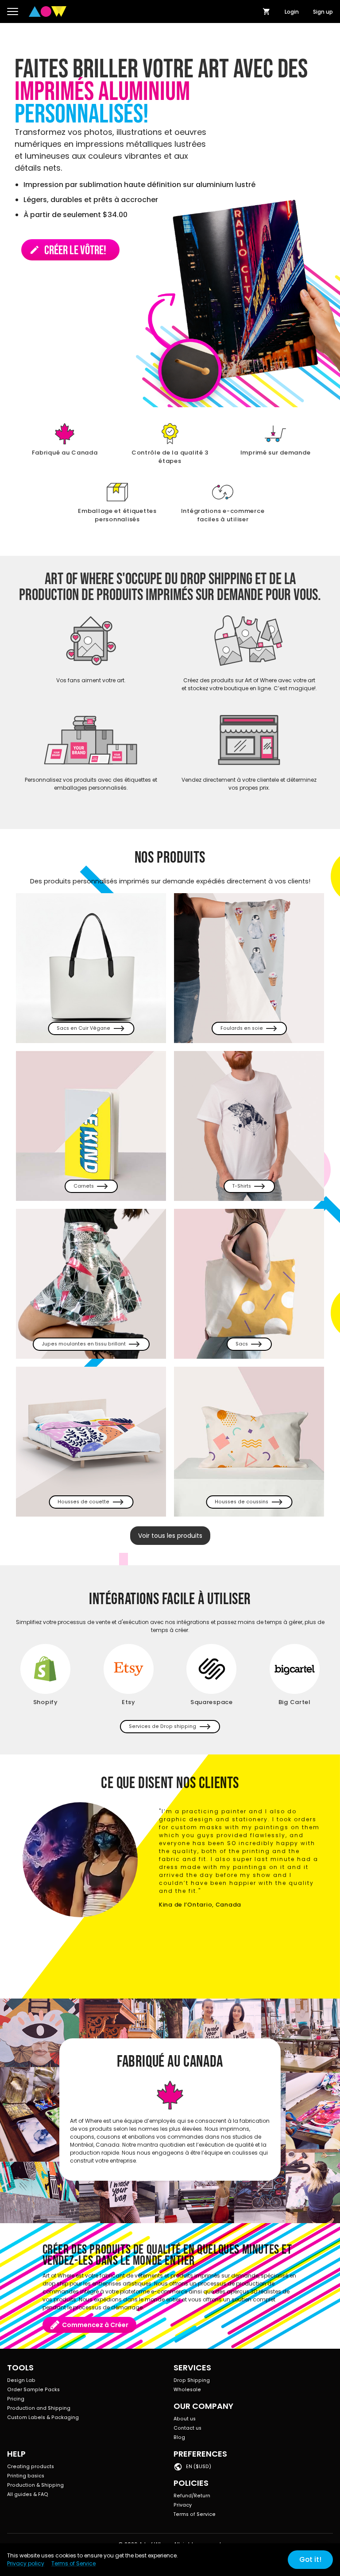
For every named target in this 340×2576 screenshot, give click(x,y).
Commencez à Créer (95, 2325)
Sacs (242, 1344)
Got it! (310, 2559)
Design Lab (21, 2380)
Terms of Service (195, 2514)
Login (292, 12)
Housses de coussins (241, 1502)
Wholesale (187, 2390)
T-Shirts (242, 1186)
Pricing (16, 2399)
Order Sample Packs (33, 2390)
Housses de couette (83, 1502)
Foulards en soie (242, 1028)
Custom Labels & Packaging (43, 2417)
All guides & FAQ (28, 2494)
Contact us (187, 2428)
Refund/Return (192, 2496)
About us (185, 2419)
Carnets (84, 1186)
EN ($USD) (199, 2467)
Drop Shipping (192, 2380)
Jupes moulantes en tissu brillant (84, 1344)
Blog (179, 2437)
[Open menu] (13, 11)
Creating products (31, 2467)
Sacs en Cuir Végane (83, 1028)
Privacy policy (26, 2563)
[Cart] (267, 11)
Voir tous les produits (170, 1536)
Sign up (323, 12)
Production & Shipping (35, 2485)
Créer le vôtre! (68, 250)
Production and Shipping (39, 2408)
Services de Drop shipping (162, 1726)
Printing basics (26, 2476)
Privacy (183, 2505)
